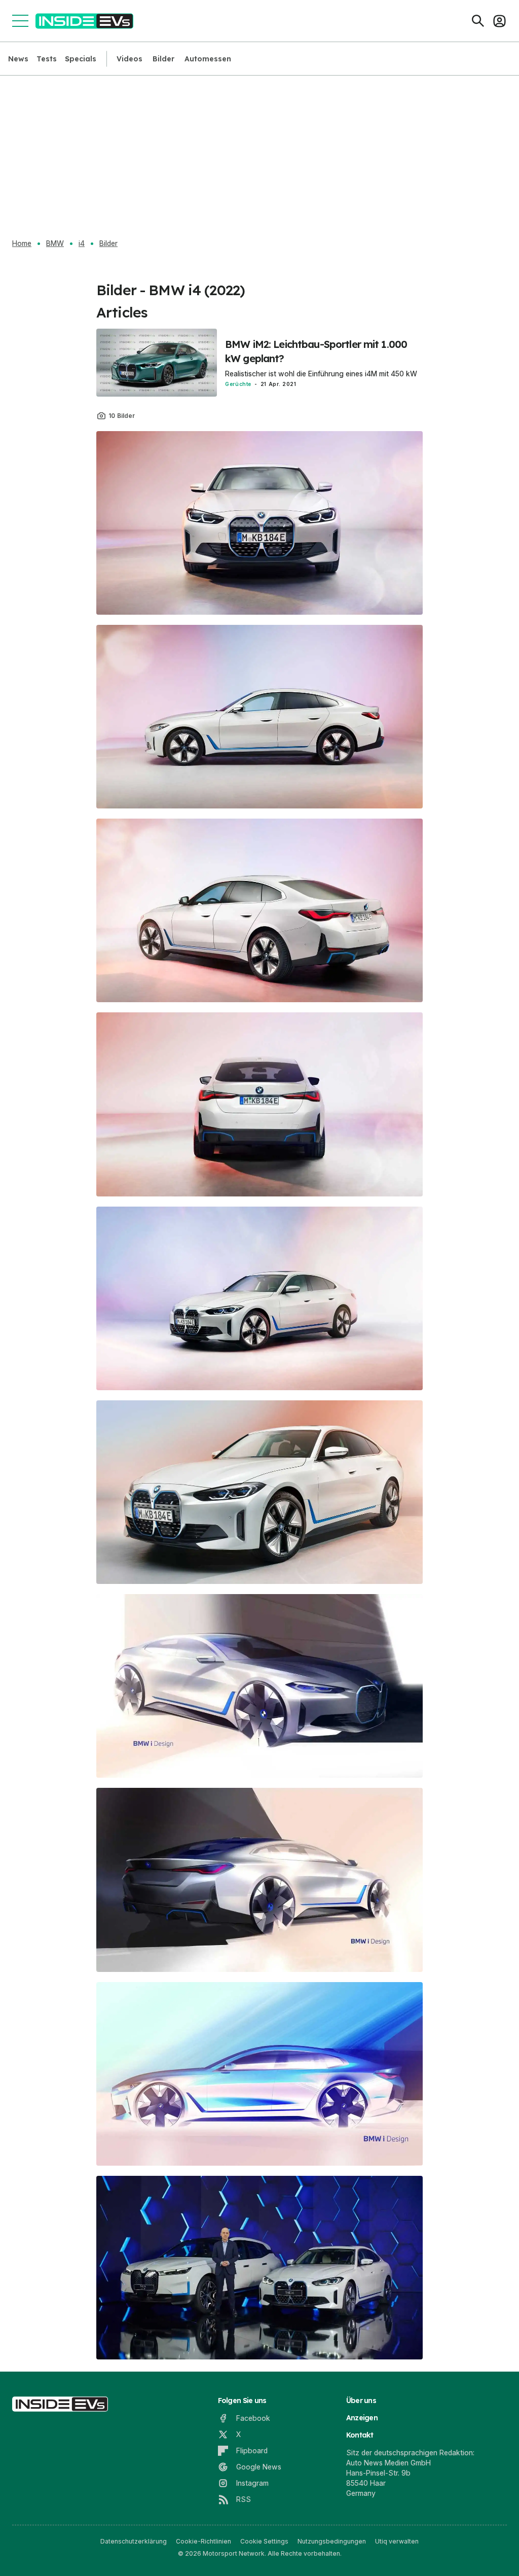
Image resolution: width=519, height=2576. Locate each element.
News (18, 59)
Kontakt (360, 2435)
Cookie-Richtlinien (203, 2541)
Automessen (208, 59)
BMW (55, 243)
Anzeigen (362, 2418)
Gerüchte (238, 384)
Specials (81, 59)
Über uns (361, 2401)
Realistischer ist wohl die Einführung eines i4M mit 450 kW (321, 374)
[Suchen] (478, 21)
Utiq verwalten (397, 2541)
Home (22, 243)
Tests (47, 59)
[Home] (84, 21)
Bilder (163, 59)
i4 (82, 243)
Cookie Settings (264, 2541)
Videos (129, 59)
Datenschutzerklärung (134, 2541)
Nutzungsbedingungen (332, 2541)
